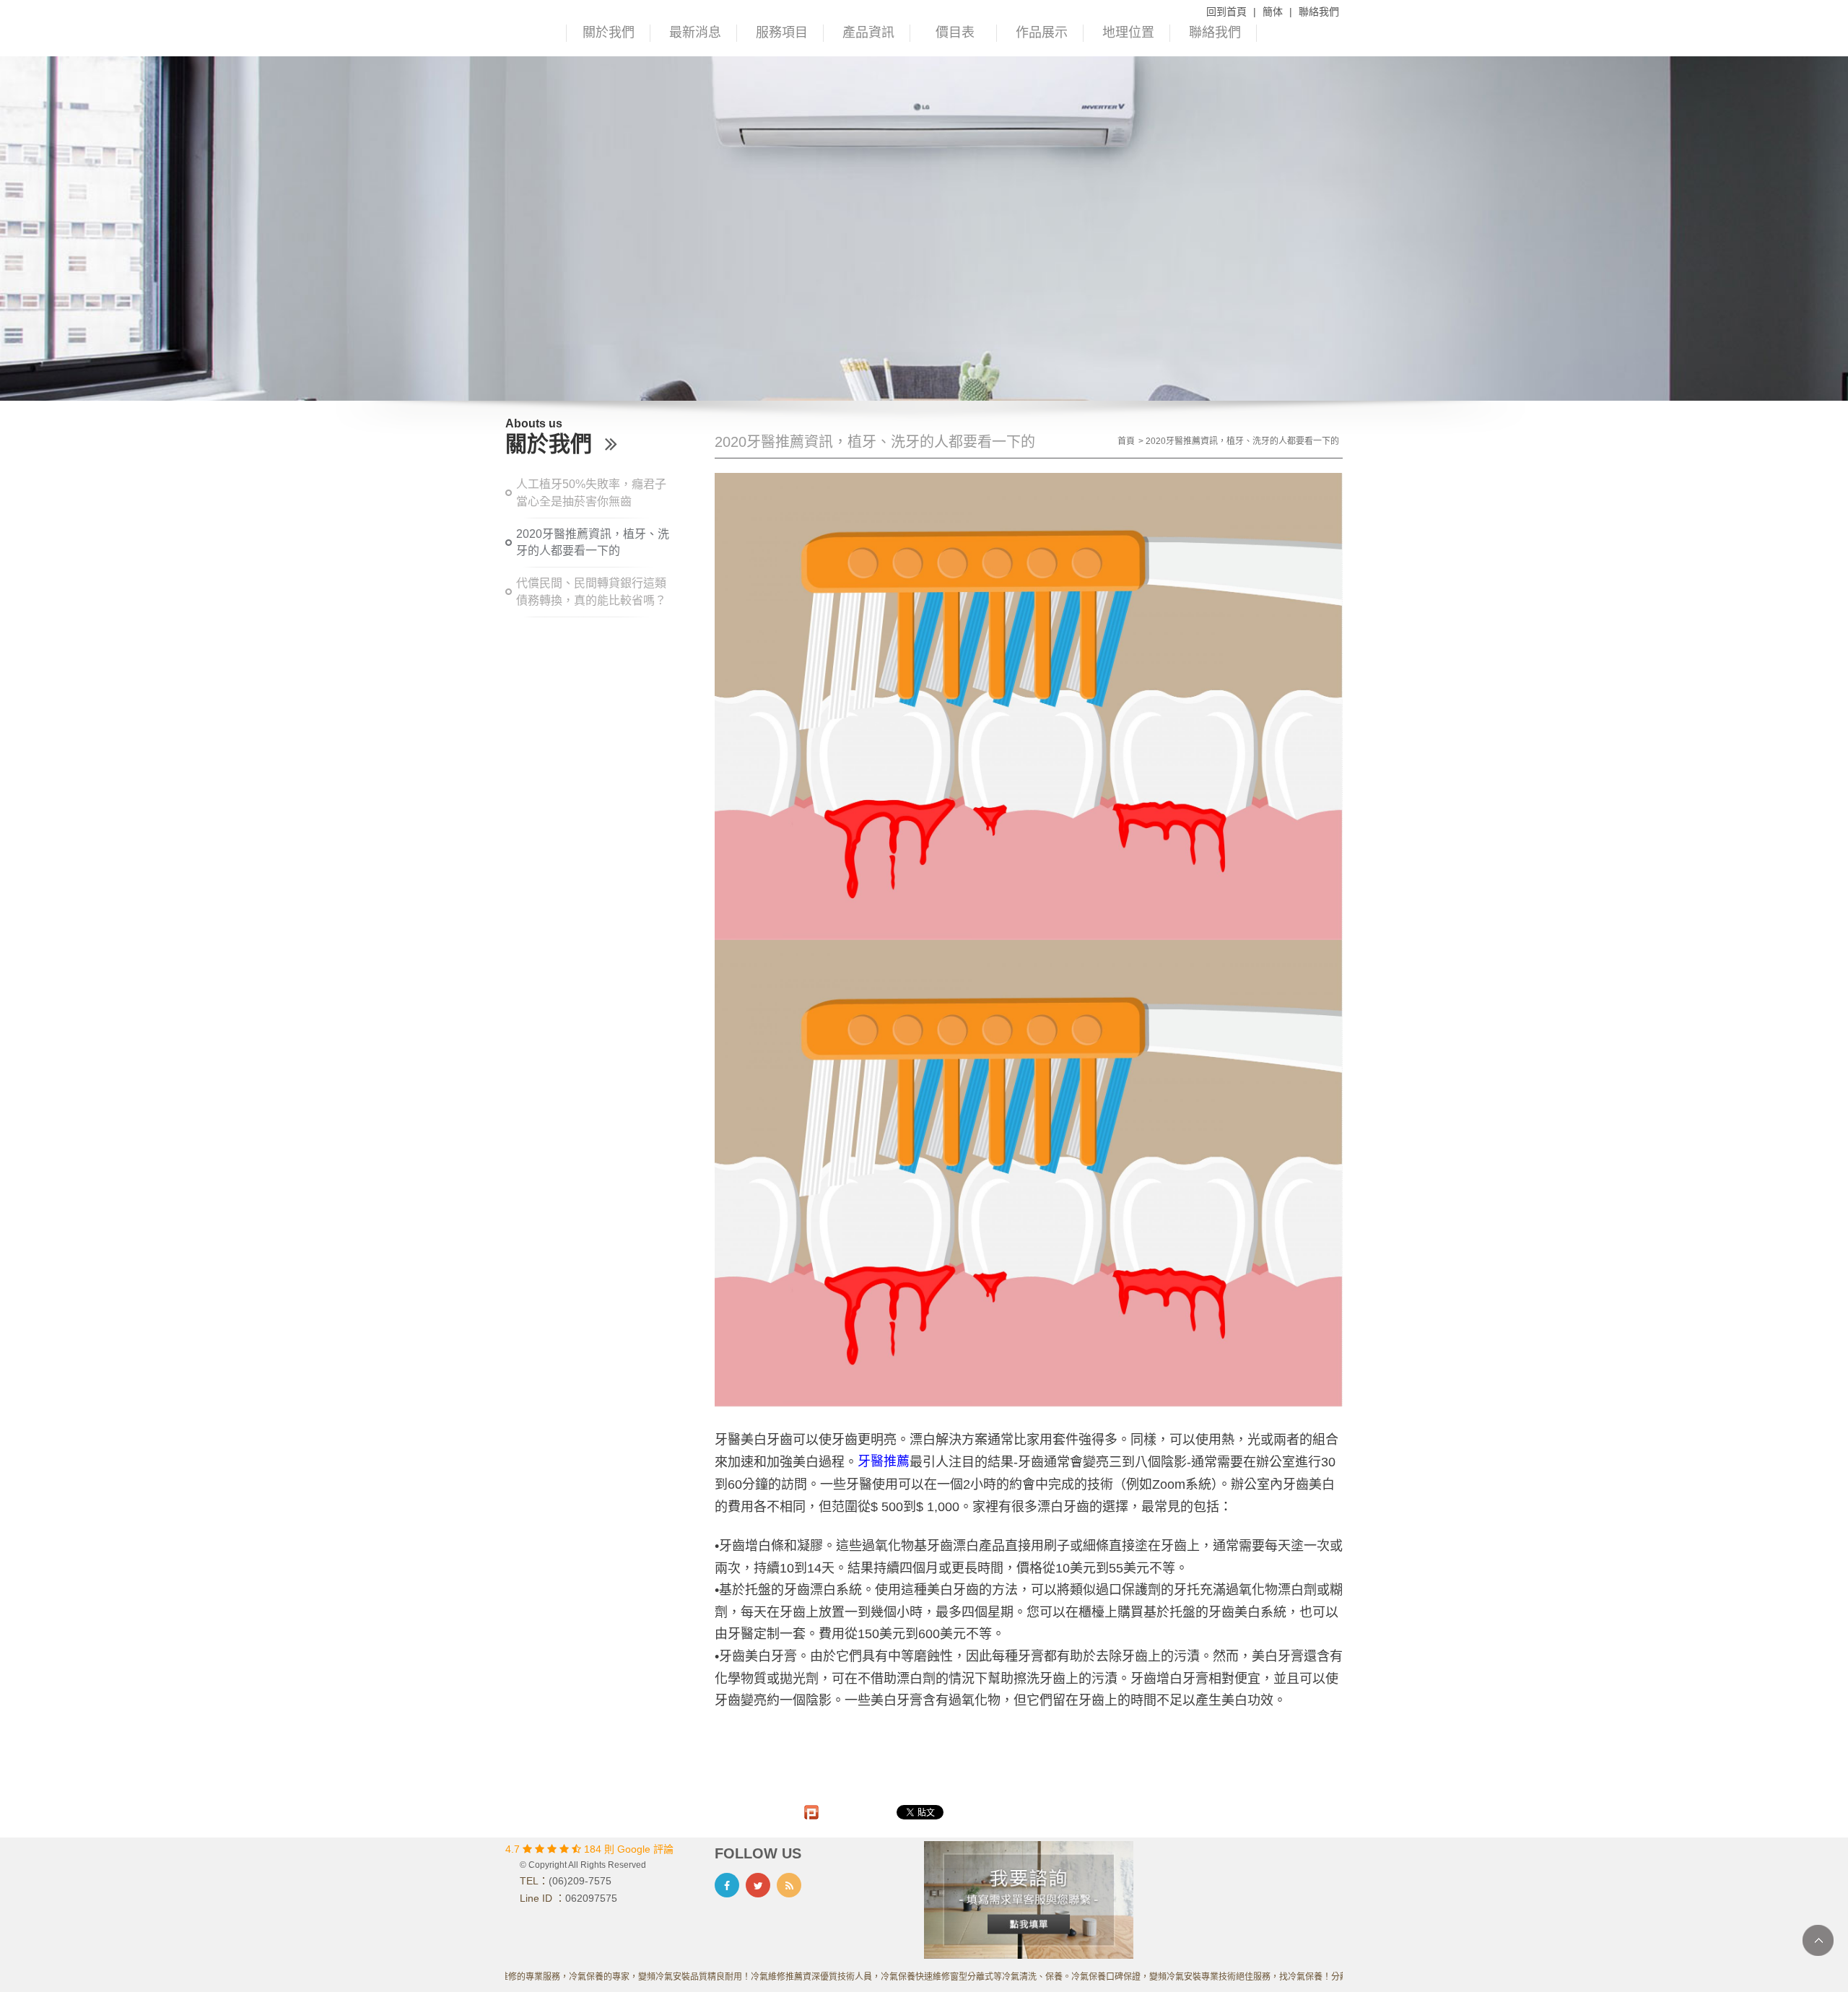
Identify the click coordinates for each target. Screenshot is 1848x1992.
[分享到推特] (758, 1885)
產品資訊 (868, 32)
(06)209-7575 (580, 1881)
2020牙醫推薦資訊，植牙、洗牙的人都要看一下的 (593, 543)
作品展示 (1042, 32)
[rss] (789, 1885)
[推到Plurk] (811, 1812)
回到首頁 (1226, 12)
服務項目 (782, 32)
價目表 (955, 32)
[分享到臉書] (727, 1885)
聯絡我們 (1319, 12)
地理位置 (1128, 32)
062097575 (591, 1898)
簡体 (1273, 12)
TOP (1818, 1940)
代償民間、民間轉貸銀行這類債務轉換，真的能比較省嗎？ (591, 592)
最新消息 (695, 32)
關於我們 (609, 32)
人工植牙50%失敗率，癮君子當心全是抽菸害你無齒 (591, 493)
